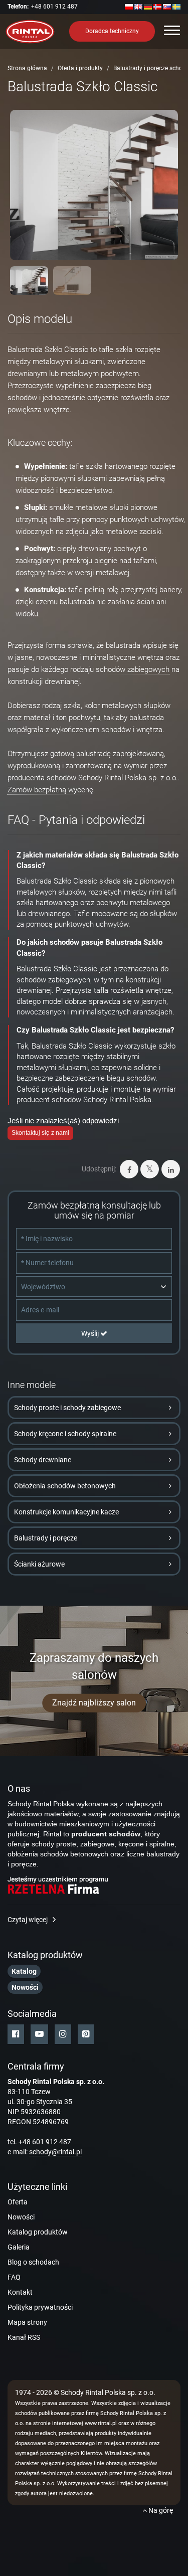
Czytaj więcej (28, 1920)
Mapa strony (27, 2322)
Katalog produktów (38, 2232)
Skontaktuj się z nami (40, 1133)
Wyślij (91, 1333)
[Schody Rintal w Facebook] (16, 2034)
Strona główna (27, 68)
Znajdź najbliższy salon (94, 1703)
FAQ (14, 2277)
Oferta (18, 2202)
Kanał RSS (24, 2337)
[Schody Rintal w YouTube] (39, 2034)
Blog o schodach (33, 2262)
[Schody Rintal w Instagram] (63, 2034)
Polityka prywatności (40, 2307)
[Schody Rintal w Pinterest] (86, 2034)
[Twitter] (150, 1169)
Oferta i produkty (80, 68)
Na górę (160, 2510)
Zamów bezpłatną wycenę (50, 790)
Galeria (19, 2247)
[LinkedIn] (171, 1169)
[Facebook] (129, 1169)
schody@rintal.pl (55, 2152)
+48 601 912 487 (54, 7)
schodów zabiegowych (133, 669)
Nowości (21, 2217)
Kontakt (20, 2292)
